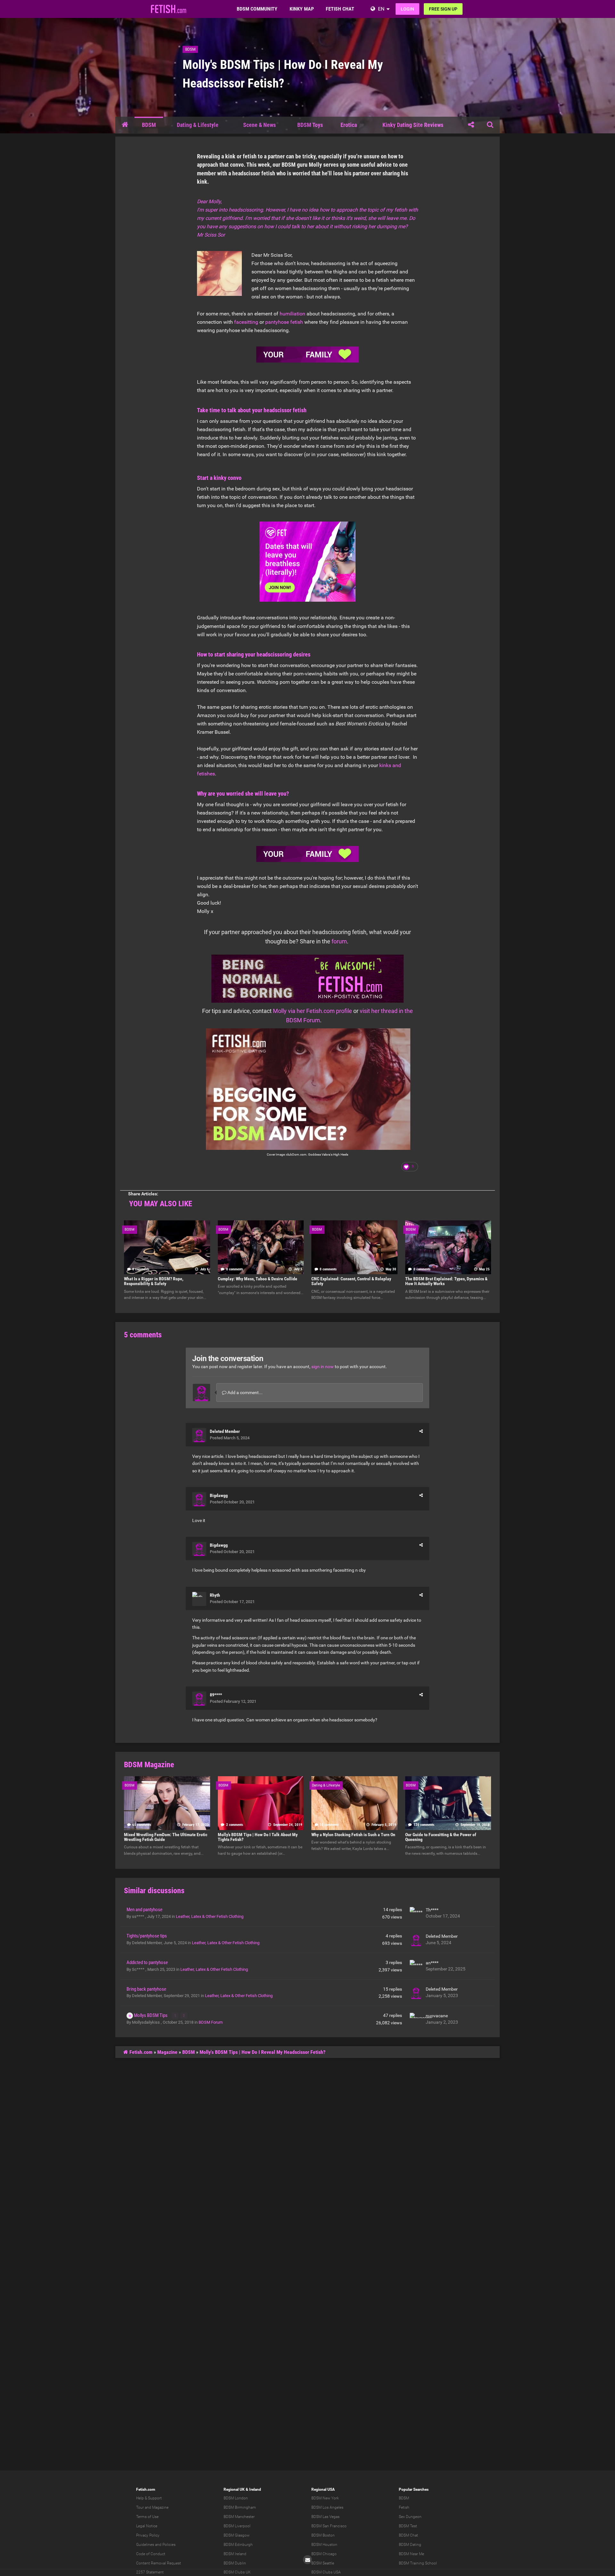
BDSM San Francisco (329, 2526)
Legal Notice (147, 2526)
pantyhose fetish (284, 322)
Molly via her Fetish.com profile (312, 1011)
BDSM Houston (324, 2545)
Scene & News (259, 125)
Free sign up (443, 9)
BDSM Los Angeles (327, 2507)
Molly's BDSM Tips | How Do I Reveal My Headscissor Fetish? (264, 2052)
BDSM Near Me (411, 2554)
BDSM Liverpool (237, 2526)
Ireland (255, 2489)
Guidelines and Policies (156, 2545)
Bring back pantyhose (146, 1989)
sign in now (323, 1367)
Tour (140, 2507)
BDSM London (236, 2498)
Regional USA (323, 2489)
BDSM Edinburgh (238, 2545)
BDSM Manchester (239, 2517)
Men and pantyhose (144, 1910)
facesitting (246, 322)
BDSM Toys (310, 125)
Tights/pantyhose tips (147, 1936)
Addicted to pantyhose (147, 1962)
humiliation (292, 314)
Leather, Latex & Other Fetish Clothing (210, 1916)
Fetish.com (140, 2052)
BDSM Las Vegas (325, 2517)
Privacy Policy (148, 2535)
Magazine (167, 2052)
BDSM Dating (410, 2545)
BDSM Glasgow (237, 2535)
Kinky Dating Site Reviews (413, 125)
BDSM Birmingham (240, 2507)
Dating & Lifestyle (198, 125)
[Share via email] (307, 2560)
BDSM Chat (408, 2535)
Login (407, 9)
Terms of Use (147, 2517)
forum (339, 941)
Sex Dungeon (410, 2517)
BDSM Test (408, 2526)
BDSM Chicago (324, 2554)
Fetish (404, 2507)
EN (381, 9)
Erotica (349, 125)
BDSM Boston (323, 2535)
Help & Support (149, 2498)
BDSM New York (325, 2498)
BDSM (190, 49)
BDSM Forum (211, 2022)
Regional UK (234, 2489)
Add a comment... (245, 1393)
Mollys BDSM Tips (151, 2015)
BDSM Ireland (235, 2554)
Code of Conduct (151, 2554)
